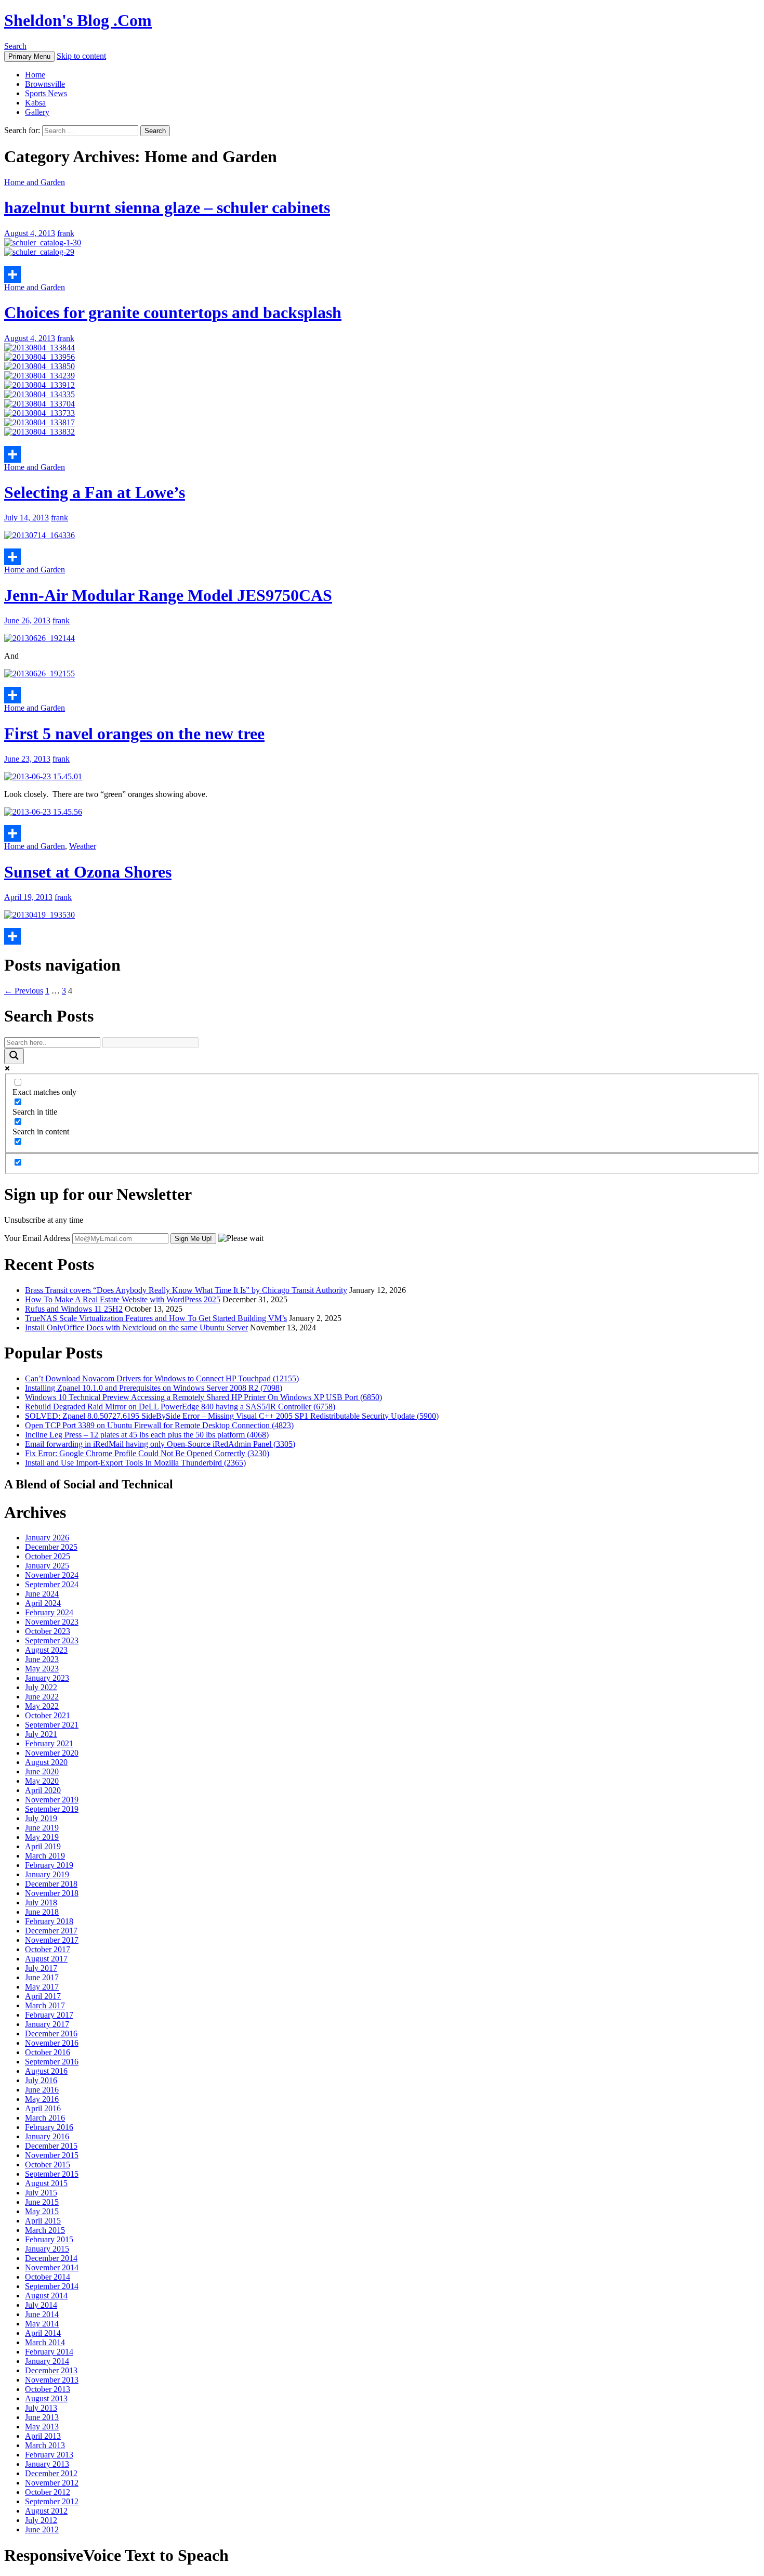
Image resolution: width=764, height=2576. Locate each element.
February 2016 (49, 2127)
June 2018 (42, 1912)
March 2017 (45, 2005)
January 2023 (47, 1678)
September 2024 (52, 1584)
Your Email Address (37, 1238)
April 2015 (43, 2221)
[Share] (382, 274)
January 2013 (47, 2464)
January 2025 (47, 1566)
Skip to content (81, 56)
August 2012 (46, 2511)
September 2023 (52, 1640)
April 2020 (43, 1790)
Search (15, 46)
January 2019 (47, 1874)
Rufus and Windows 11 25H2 (74, 1309)
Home (35, 75)
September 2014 (52, 2286)
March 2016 (45, 2118)
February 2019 (49, 1865)
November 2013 (52, 2380)
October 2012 (48, 2492)
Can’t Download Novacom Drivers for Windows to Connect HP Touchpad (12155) (162, 1378)
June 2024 (42, 1594)
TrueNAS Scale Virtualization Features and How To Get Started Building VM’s (156, 1318)
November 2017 (52, 1940)
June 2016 (42, 2090)
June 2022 (42, 1697)
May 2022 (42, 1706)
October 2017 (48, 1949)
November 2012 (52, 2483)
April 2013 (43, 2436)
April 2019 (43, 1846)
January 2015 (47, 2249)
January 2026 (47, 1538)
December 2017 (51, 1931)
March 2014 (45, 2342)
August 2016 (46, 2071)
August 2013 (46, 2398)
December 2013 (51, 2370)
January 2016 (47, 2136)
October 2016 (48, 2052)
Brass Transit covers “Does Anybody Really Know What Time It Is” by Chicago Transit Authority (186, 1290)
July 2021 (41, 1734)
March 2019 (45, 1856)
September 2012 (52, 2501)
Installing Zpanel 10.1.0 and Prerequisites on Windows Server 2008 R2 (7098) (154, 1388)
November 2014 (52, 2267)
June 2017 (42, 1977)
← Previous (24, 991)
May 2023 (42, 1669)
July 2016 (41, 2080)
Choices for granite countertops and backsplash (173, 312)
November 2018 (52, 1893)
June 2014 (42, 2314)
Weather (83, 846)
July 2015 (41, 2193)
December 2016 (51, 2034)
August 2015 (46, 2183)
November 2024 (52, 1575)
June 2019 (42, 1828)
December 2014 (51, 2258)
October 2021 (48, 1715)
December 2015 (51, 2146)
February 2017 (49, 2015)
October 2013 (48, 2389)
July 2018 (41, 1902)
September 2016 (52, 2062)
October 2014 (48, 2277)
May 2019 (42, 1837)
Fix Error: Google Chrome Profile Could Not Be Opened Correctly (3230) (147, 1453)
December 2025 (51, 1547)
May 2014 (42, 2324)
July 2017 (41, 1968)
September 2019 (52, 1809)
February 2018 (49, 1921)
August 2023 (46, 1650)
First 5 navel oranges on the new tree (134, 734)
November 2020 (52, 1753)
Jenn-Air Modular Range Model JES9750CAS (168, 595)
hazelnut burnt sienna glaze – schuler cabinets (167, 207)
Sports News (46, 93)
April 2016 (43, 2108)
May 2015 (42, 2211)
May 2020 (42, 1781)
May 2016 (42, 2099)
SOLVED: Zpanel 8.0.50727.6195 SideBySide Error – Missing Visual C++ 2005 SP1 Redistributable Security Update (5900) (232, 1416)
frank (66, 233)
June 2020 (42, 1771)
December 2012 (51, 2473)
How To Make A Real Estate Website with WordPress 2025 (123, 1299)
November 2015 (52, 2155)
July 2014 (41, 2305)
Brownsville (45, 84)
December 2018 (51, 1884)
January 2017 (47, 2024)
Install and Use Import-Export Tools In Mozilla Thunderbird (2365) (135, 1463)
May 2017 (42, 1987)
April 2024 (43, 1603)
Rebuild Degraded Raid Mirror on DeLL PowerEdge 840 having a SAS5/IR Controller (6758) (180, 1407)
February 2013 (49, 2455)
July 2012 (41, 2520)
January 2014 (47, 2361)
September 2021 (52, 1725)
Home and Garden (35, 182)
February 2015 (49, 2239)
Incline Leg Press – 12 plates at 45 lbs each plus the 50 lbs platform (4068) (147, 1435)
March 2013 (45, 2445)
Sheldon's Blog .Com (78, 20)
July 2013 (41, 2408)
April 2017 (43, 1996)
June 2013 (42, 2417)
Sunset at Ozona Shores (88, 872)
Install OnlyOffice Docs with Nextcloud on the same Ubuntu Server (136, 1328)
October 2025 (48, 1556)
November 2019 (52, 1800)
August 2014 (46, 2296)
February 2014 (49, 2352)
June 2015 (42, 2202)
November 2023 (52, 1622)
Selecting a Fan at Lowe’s (95, 492)
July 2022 (41, 1687)
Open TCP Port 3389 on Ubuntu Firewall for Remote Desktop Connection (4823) (159, 1425)
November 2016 (52, 2043)
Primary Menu (29, 56)
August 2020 (46, 1762)
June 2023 (42, 1659)
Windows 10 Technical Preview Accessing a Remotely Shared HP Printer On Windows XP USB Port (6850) (203, 1397)
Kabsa (35, 103)
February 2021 (49, 1743)
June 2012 (42, 2529)
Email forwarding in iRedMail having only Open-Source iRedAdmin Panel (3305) (160, 1444)
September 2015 (52, 2174)
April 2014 (43, 2333)
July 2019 (41, 1818)
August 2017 (46, 1959)
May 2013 (42, 2427)
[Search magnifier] (14, 1056)
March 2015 (45, 2230)
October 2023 (48, 1631)
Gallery (37, 112)
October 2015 (48, 2165)
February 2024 (49, 1612)
